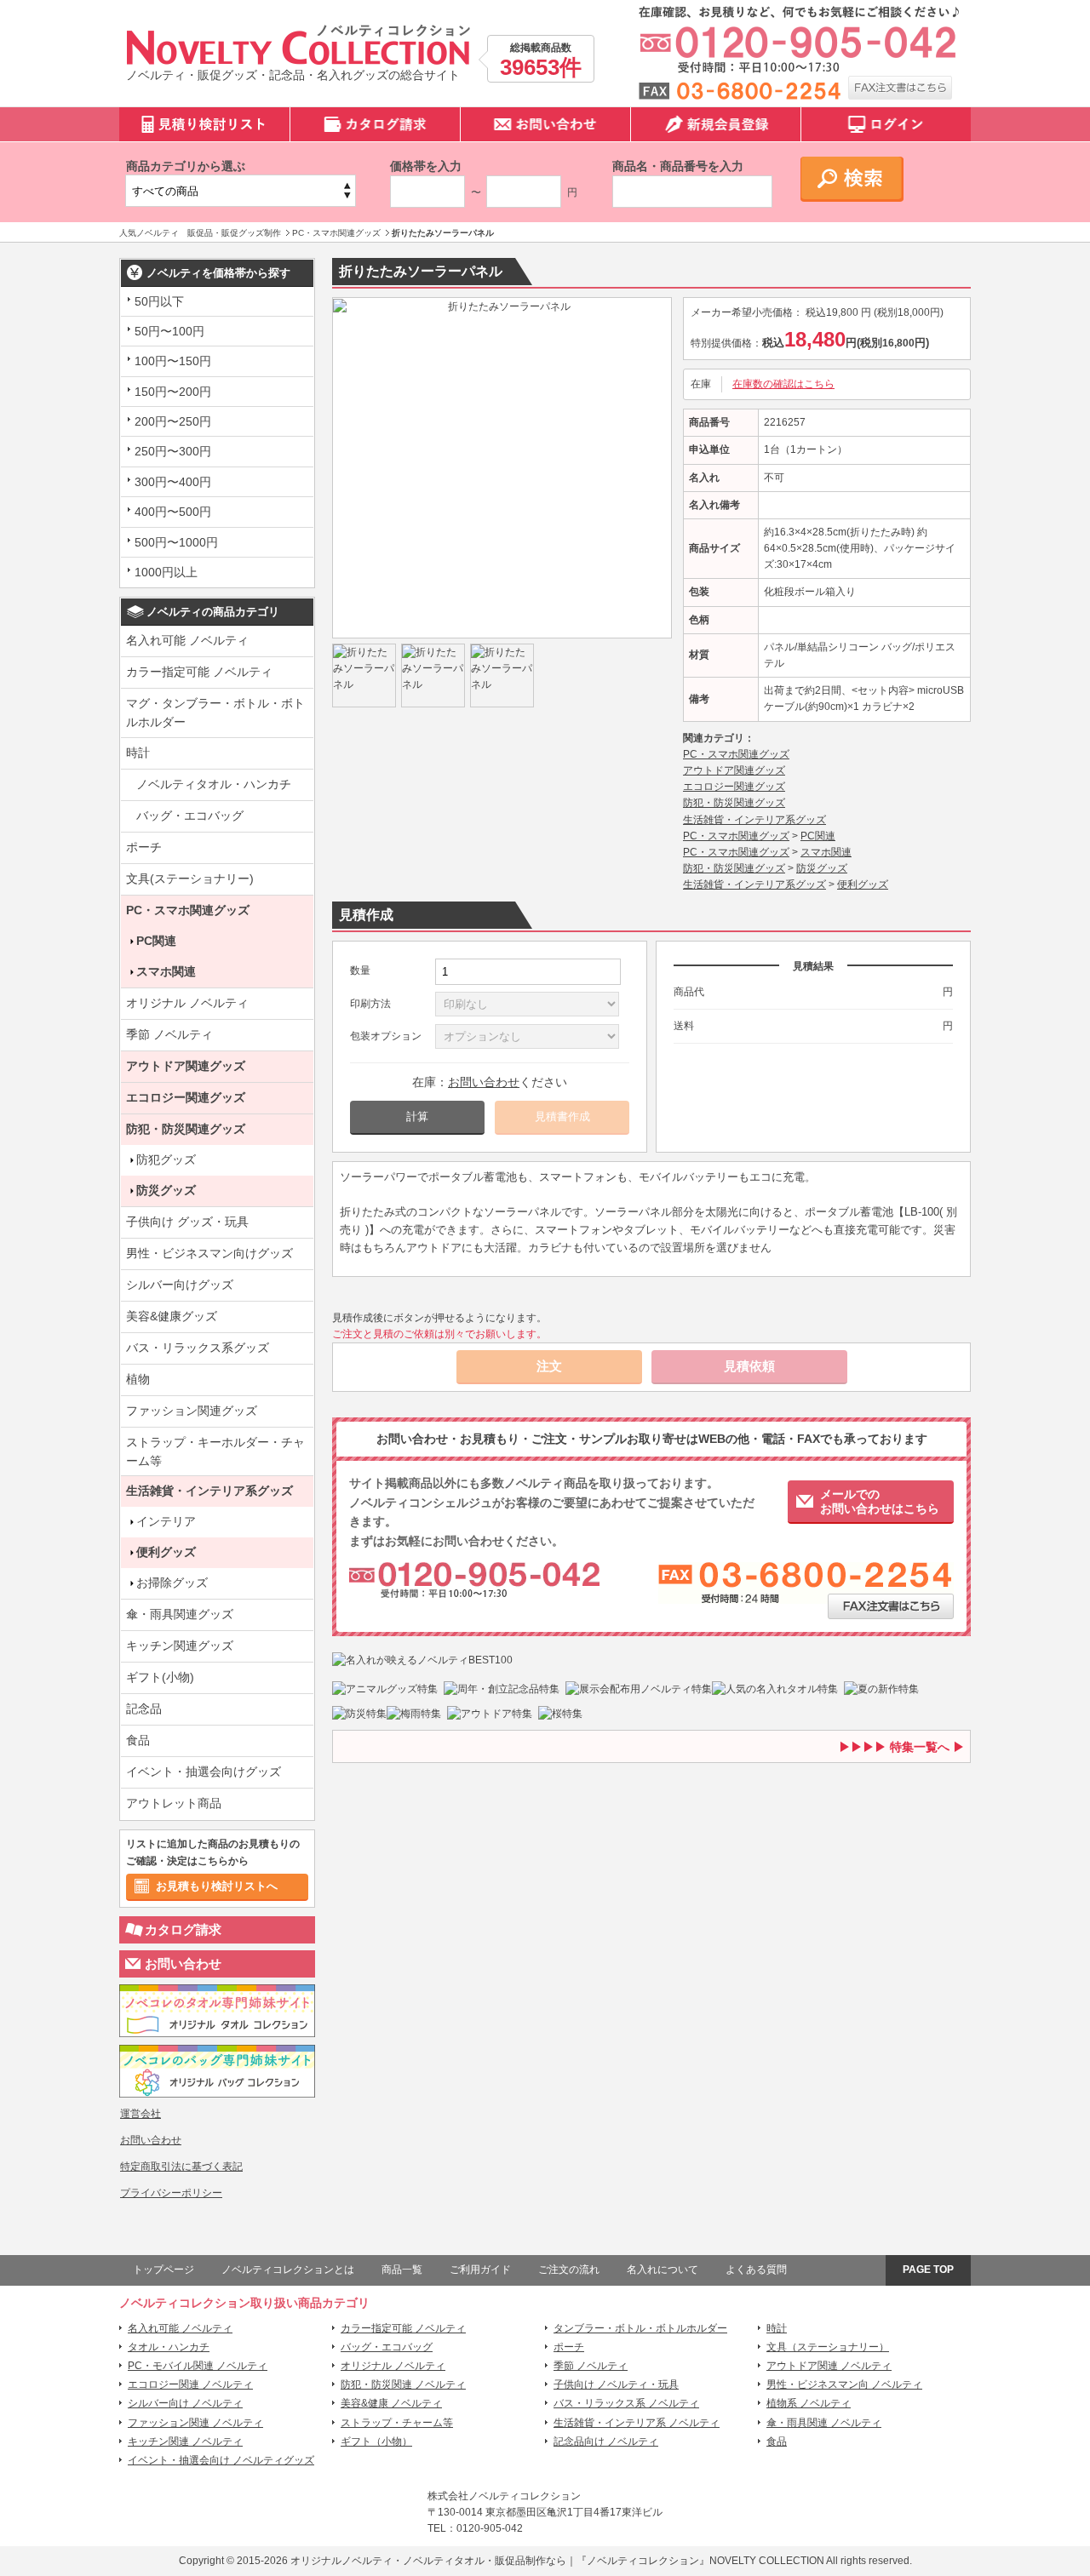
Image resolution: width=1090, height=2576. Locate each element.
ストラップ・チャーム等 (397, 2423)
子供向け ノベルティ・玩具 (616, 2384)
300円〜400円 (173, 482)
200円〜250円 (173, 421)
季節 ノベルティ (169, 1034)
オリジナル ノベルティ (187, 1003)
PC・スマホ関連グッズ (188, 910)
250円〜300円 (173, 451)
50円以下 (159, 301)
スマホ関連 (166, 971)
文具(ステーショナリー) (190, 879)
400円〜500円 (173, 512)
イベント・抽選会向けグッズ (204, 1772)
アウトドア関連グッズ (186, 1066)
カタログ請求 (183, 1929)
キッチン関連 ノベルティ (185, 2441)
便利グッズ (166, 1552)
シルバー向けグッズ (180, 1285)
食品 (138, 1740)
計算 (417, 1116)
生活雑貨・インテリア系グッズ (209, 1491)
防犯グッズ (166, 1159)
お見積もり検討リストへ (217, 1886)
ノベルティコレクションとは (288, 2270)
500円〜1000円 (176, 542)
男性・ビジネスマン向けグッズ (209, 1253)
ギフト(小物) (160, 1677)
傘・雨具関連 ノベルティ (824, 2423)
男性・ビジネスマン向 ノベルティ (844, 2384)
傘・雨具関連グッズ (180, 1614)
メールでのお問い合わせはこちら (880, 1501)
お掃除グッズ (172, 1583)
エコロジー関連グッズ (186, 1097)
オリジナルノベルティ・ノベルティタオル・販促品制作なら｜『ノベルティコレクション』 (500, 2561)
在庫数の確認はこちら (783, 384)
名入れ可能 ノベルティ (187, 640)
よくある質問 (756, 2270)
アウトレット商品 (174, 1803)
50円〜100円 (169, 331)
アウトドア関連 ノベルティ (829, 2366)
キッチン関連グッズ (180, 1646)
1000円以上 (166, 572)
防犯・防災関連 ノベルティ (403, 2384)
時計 (138, 753)
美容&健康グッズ (172, 1316)
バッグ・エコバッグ (190, 816)
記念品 (144, 1709)
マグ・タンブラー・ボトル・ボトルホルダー (215, 713)
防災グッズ (166, 1190)
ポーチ (144, 847)
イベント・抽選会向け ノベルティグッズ (221, 2460)
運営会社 (141, 2114)
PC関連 (156, 941)
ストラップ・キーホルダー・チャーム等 (215, 1451)
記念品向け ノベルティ (606, 2441)
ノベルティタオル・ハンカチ (214, 784)
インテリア (166, 1521)
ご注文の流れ (569, 2270)
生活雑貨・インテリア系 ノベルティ (637, 2423)
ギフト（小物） (376, 2441)
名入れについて (663, 2270)
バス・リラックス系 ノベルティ (626, 2403)
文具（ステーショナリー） (828, 2347)
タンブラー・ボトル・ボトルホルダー (640, 2328)
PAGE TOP (928, 2270)
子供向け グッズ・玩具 (187, 1222)
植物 (138, 1379)
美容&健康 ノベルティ (391, 2403)
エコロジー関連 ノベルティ (190, 2384)
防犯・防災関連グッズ (186, 1129)
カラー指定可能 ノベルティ (199, 672)
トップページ (163, 2270)
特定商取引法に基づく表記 (181, 2167)
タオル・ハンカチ (169, 2347)
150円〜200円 (173, 392)
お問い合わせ (183, 1963)
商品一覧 (402, 2270)
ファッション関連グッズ (192, 1411)
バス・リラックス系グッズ (198, 1348)
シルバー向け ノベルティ (185, 2403)
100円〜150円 (173, 361)
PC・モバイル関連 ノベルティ (198, 2366)
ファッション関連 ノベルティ (195, 2423)
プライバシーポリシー (171, 2193)
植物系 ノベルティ (809, 2403)
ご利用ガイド (480, 2270)
